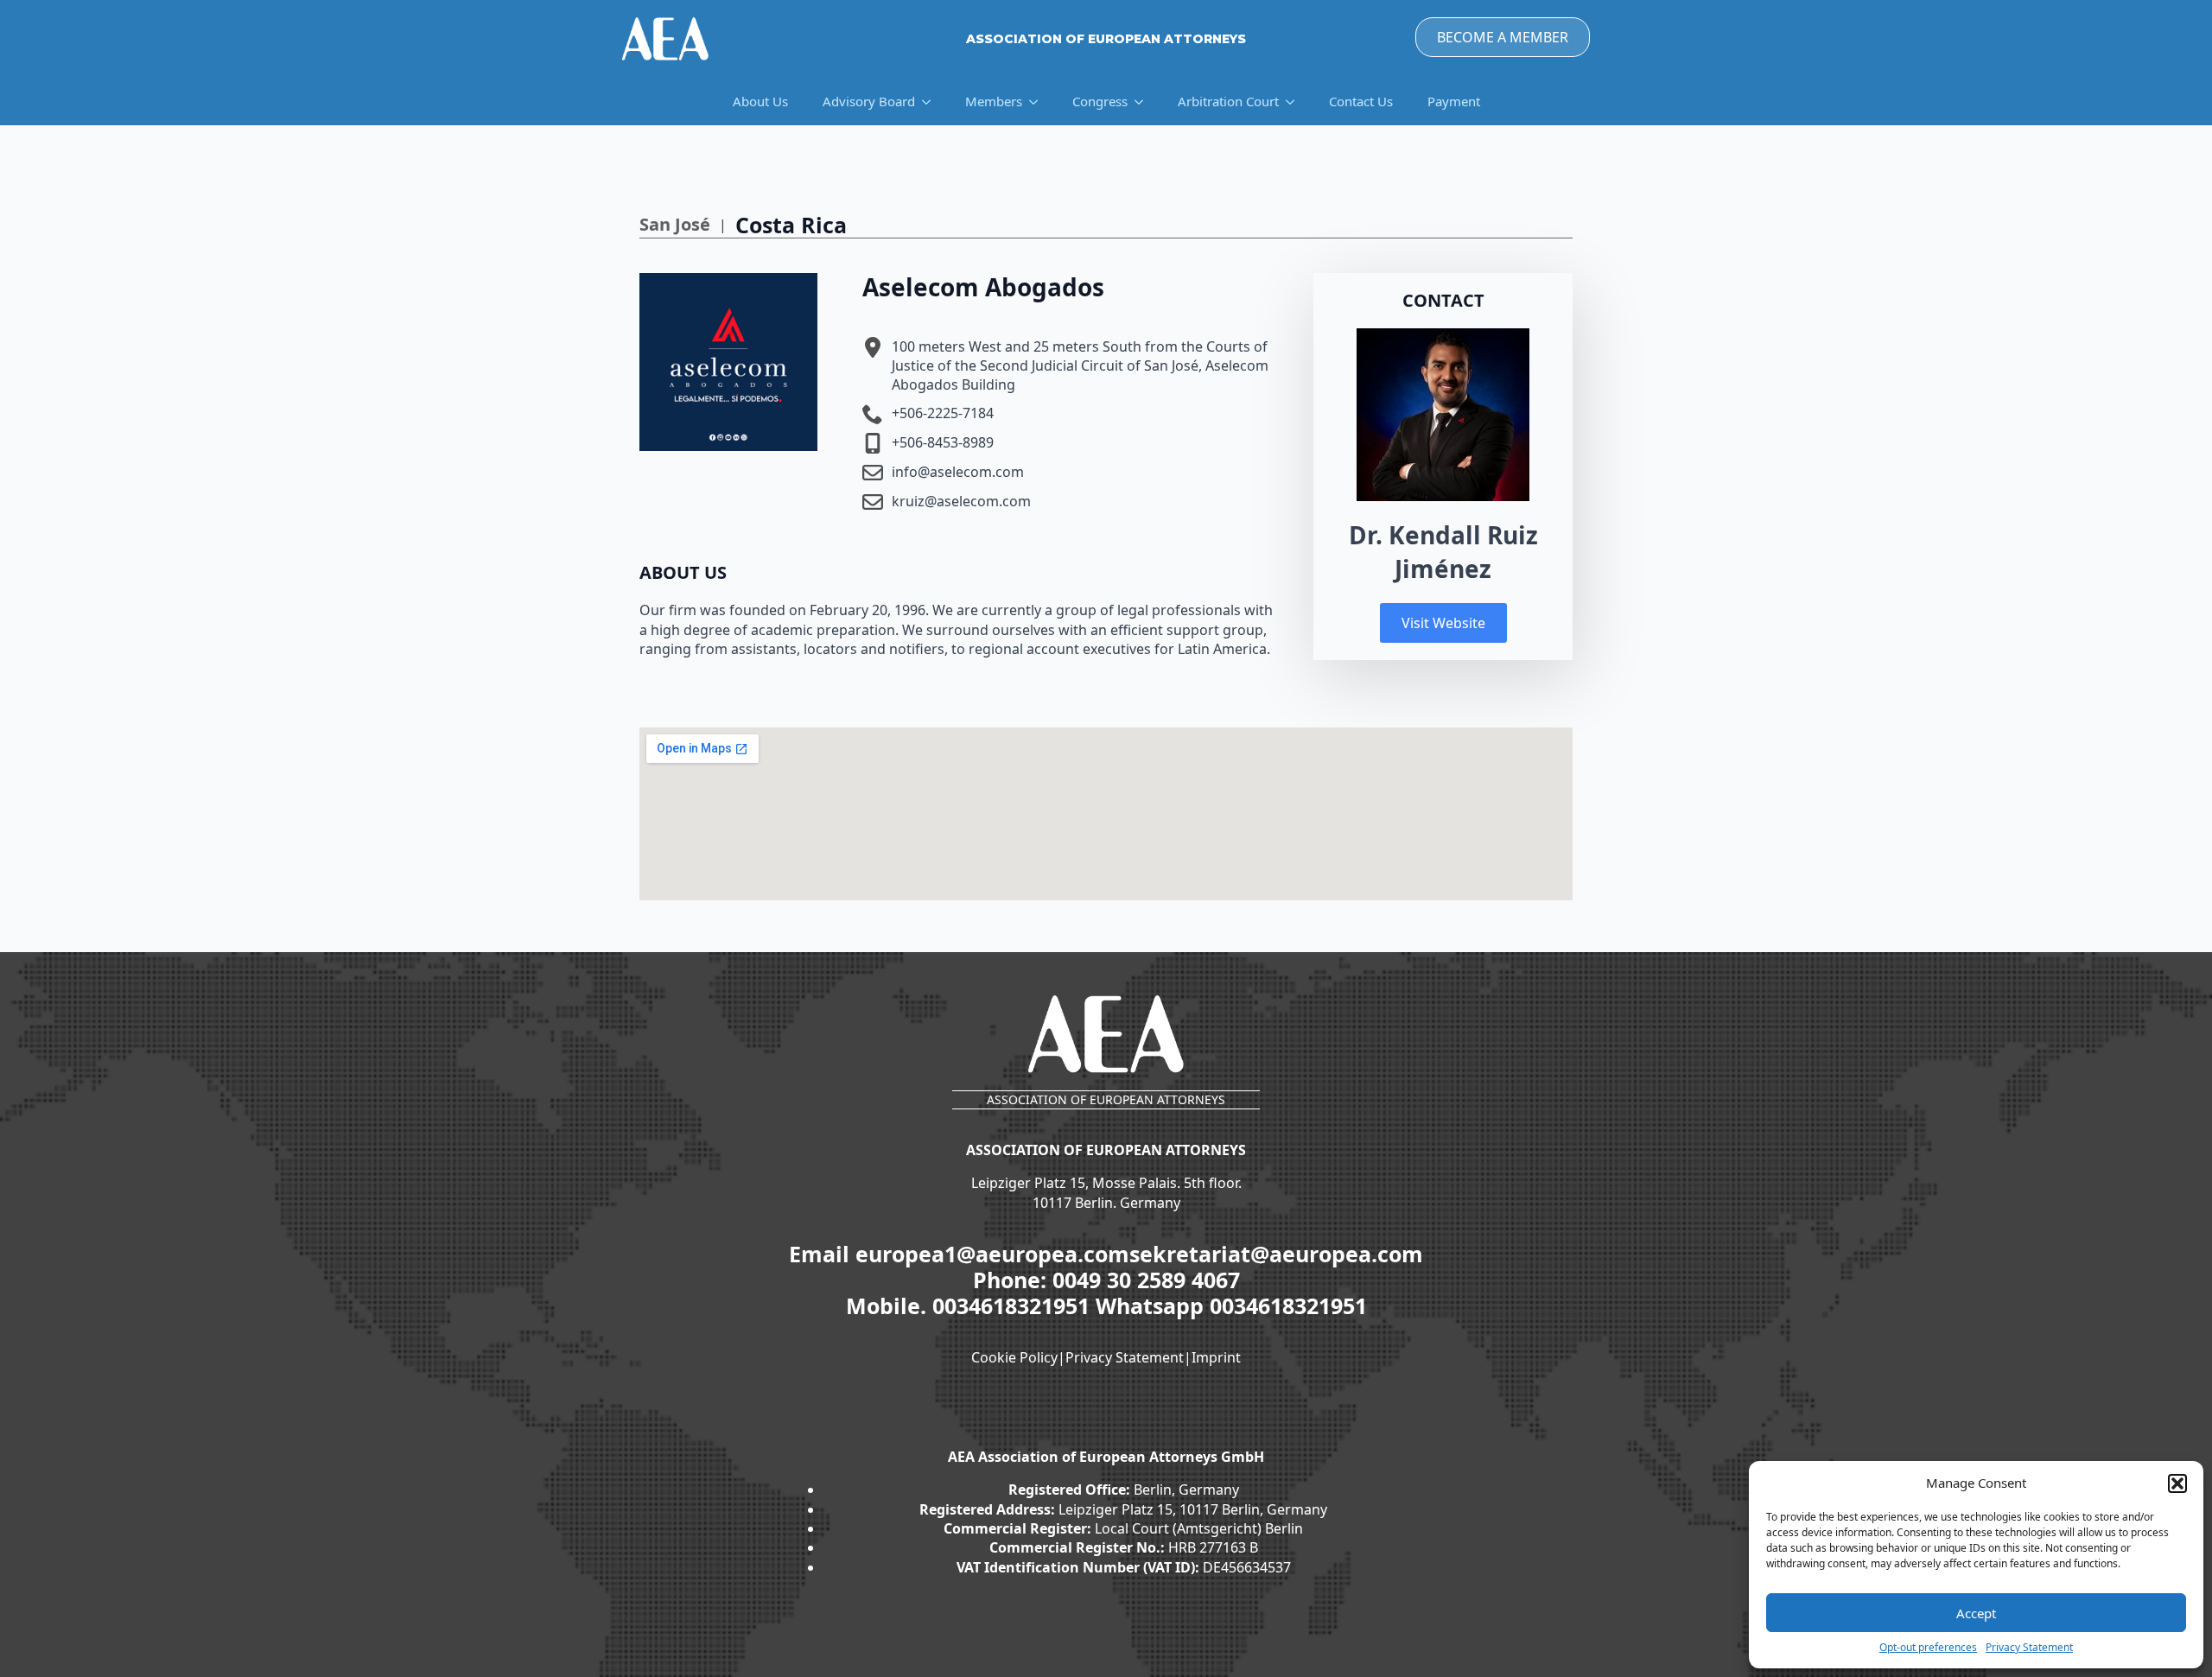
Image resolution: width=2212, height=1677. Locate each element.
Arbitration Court (1228, 101)
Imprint (1216, 1357)
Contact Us (1361, 101)
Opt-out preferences (1928, 1648)
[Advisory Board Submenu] (931, 102)
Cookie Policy (1014, 1357)
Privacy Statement (2029, 1648)
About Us (760, 101)
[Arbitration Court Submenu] (1295, 102)
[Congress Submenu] (1144, 102)
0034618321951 (1014, 1305)
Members (994, 101)
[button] (2177, 1483)
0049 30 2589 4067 (1146, 1280)
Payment (1454, 101)
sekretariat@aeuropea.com (1276, 1254)
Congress (1100, 101)
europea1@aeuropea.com (992, 1254)
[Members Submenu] (1039, 102)
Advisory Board (869, 101)
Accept (1976, 1613)
